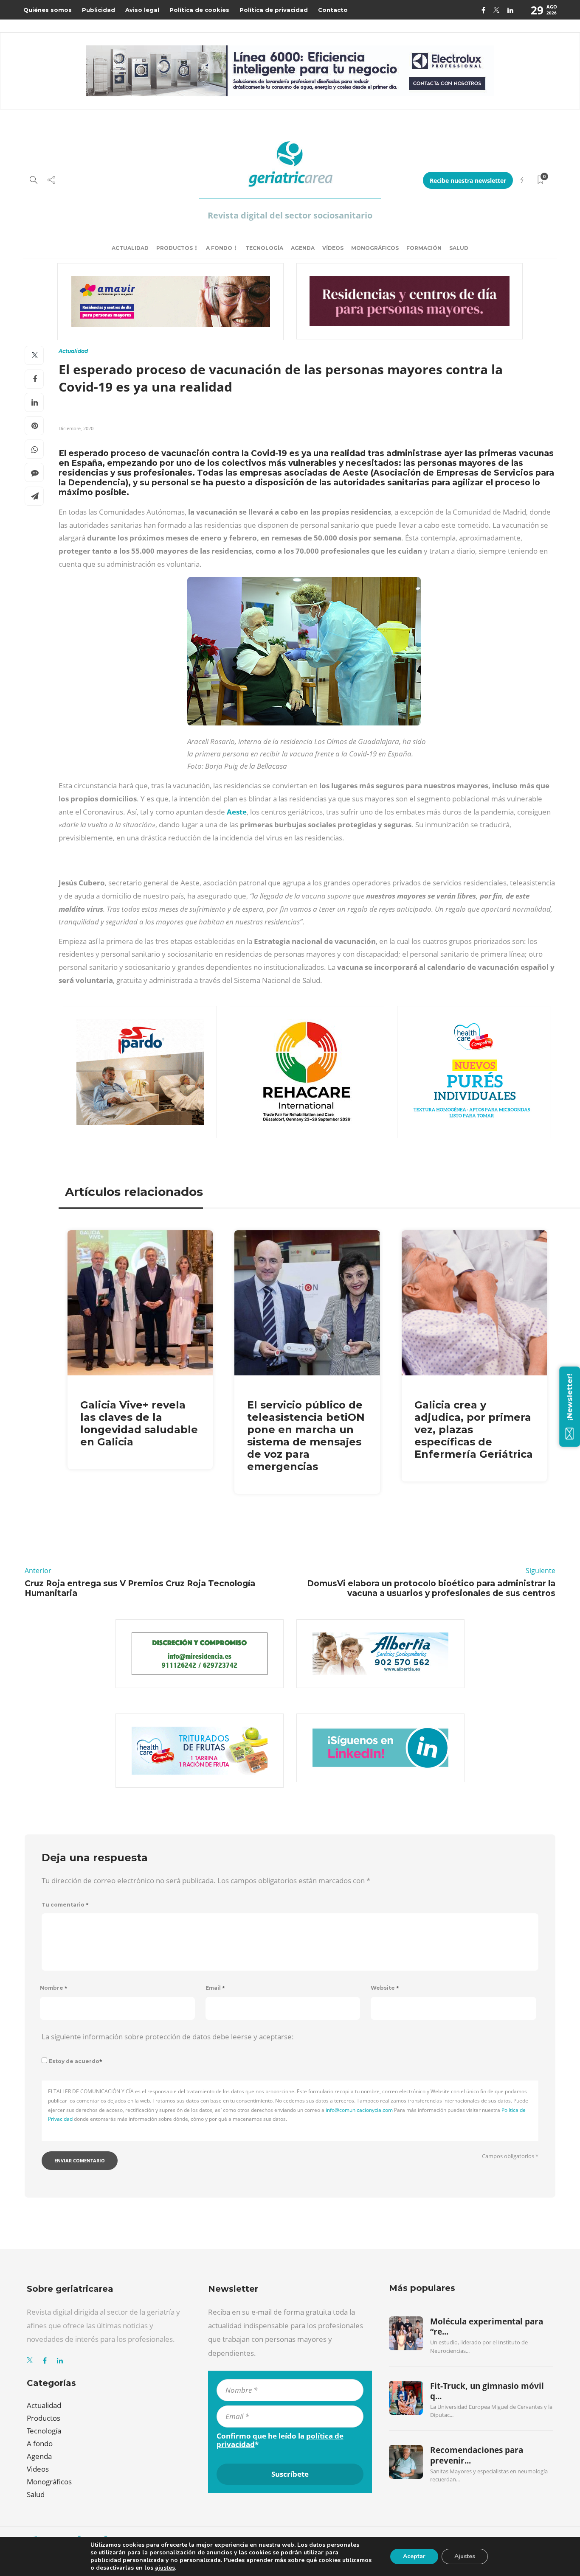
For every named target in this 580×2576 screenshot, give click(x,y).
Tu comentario (65, 1905)
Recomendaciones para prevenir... (477, 2455)
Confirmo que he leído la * (280, 2440)
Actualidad (130, 248)
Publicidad (99, 10)
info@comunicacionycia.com (359, 2110)
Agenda (303, 248)
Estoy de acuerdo (76, 2061)
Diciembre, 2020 (76, 428)
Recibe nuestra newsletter (468, 181)
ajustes (165, 2568)
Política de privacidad (274, 10)
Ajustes (465, 2556)
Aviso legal (142, 10)
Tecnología (264, 248)
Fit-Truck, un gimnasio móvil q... (487, 2391)
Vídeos (333, 248)
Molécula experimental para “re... (487, 2327)
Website (385, 1988)
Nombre (54, 1988)
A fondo (219, 248)
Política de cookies (199, 10)
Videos (38, 2469)
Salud (459, 248)
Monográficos (375, 248)
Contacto (333, 10)
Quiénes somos (48, 10)
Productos (175, 248)
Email (215, 1988)
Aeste (237, 812)
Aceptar (414, 2556)
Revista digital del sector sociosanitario (290, 215)
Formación (424, 248)
